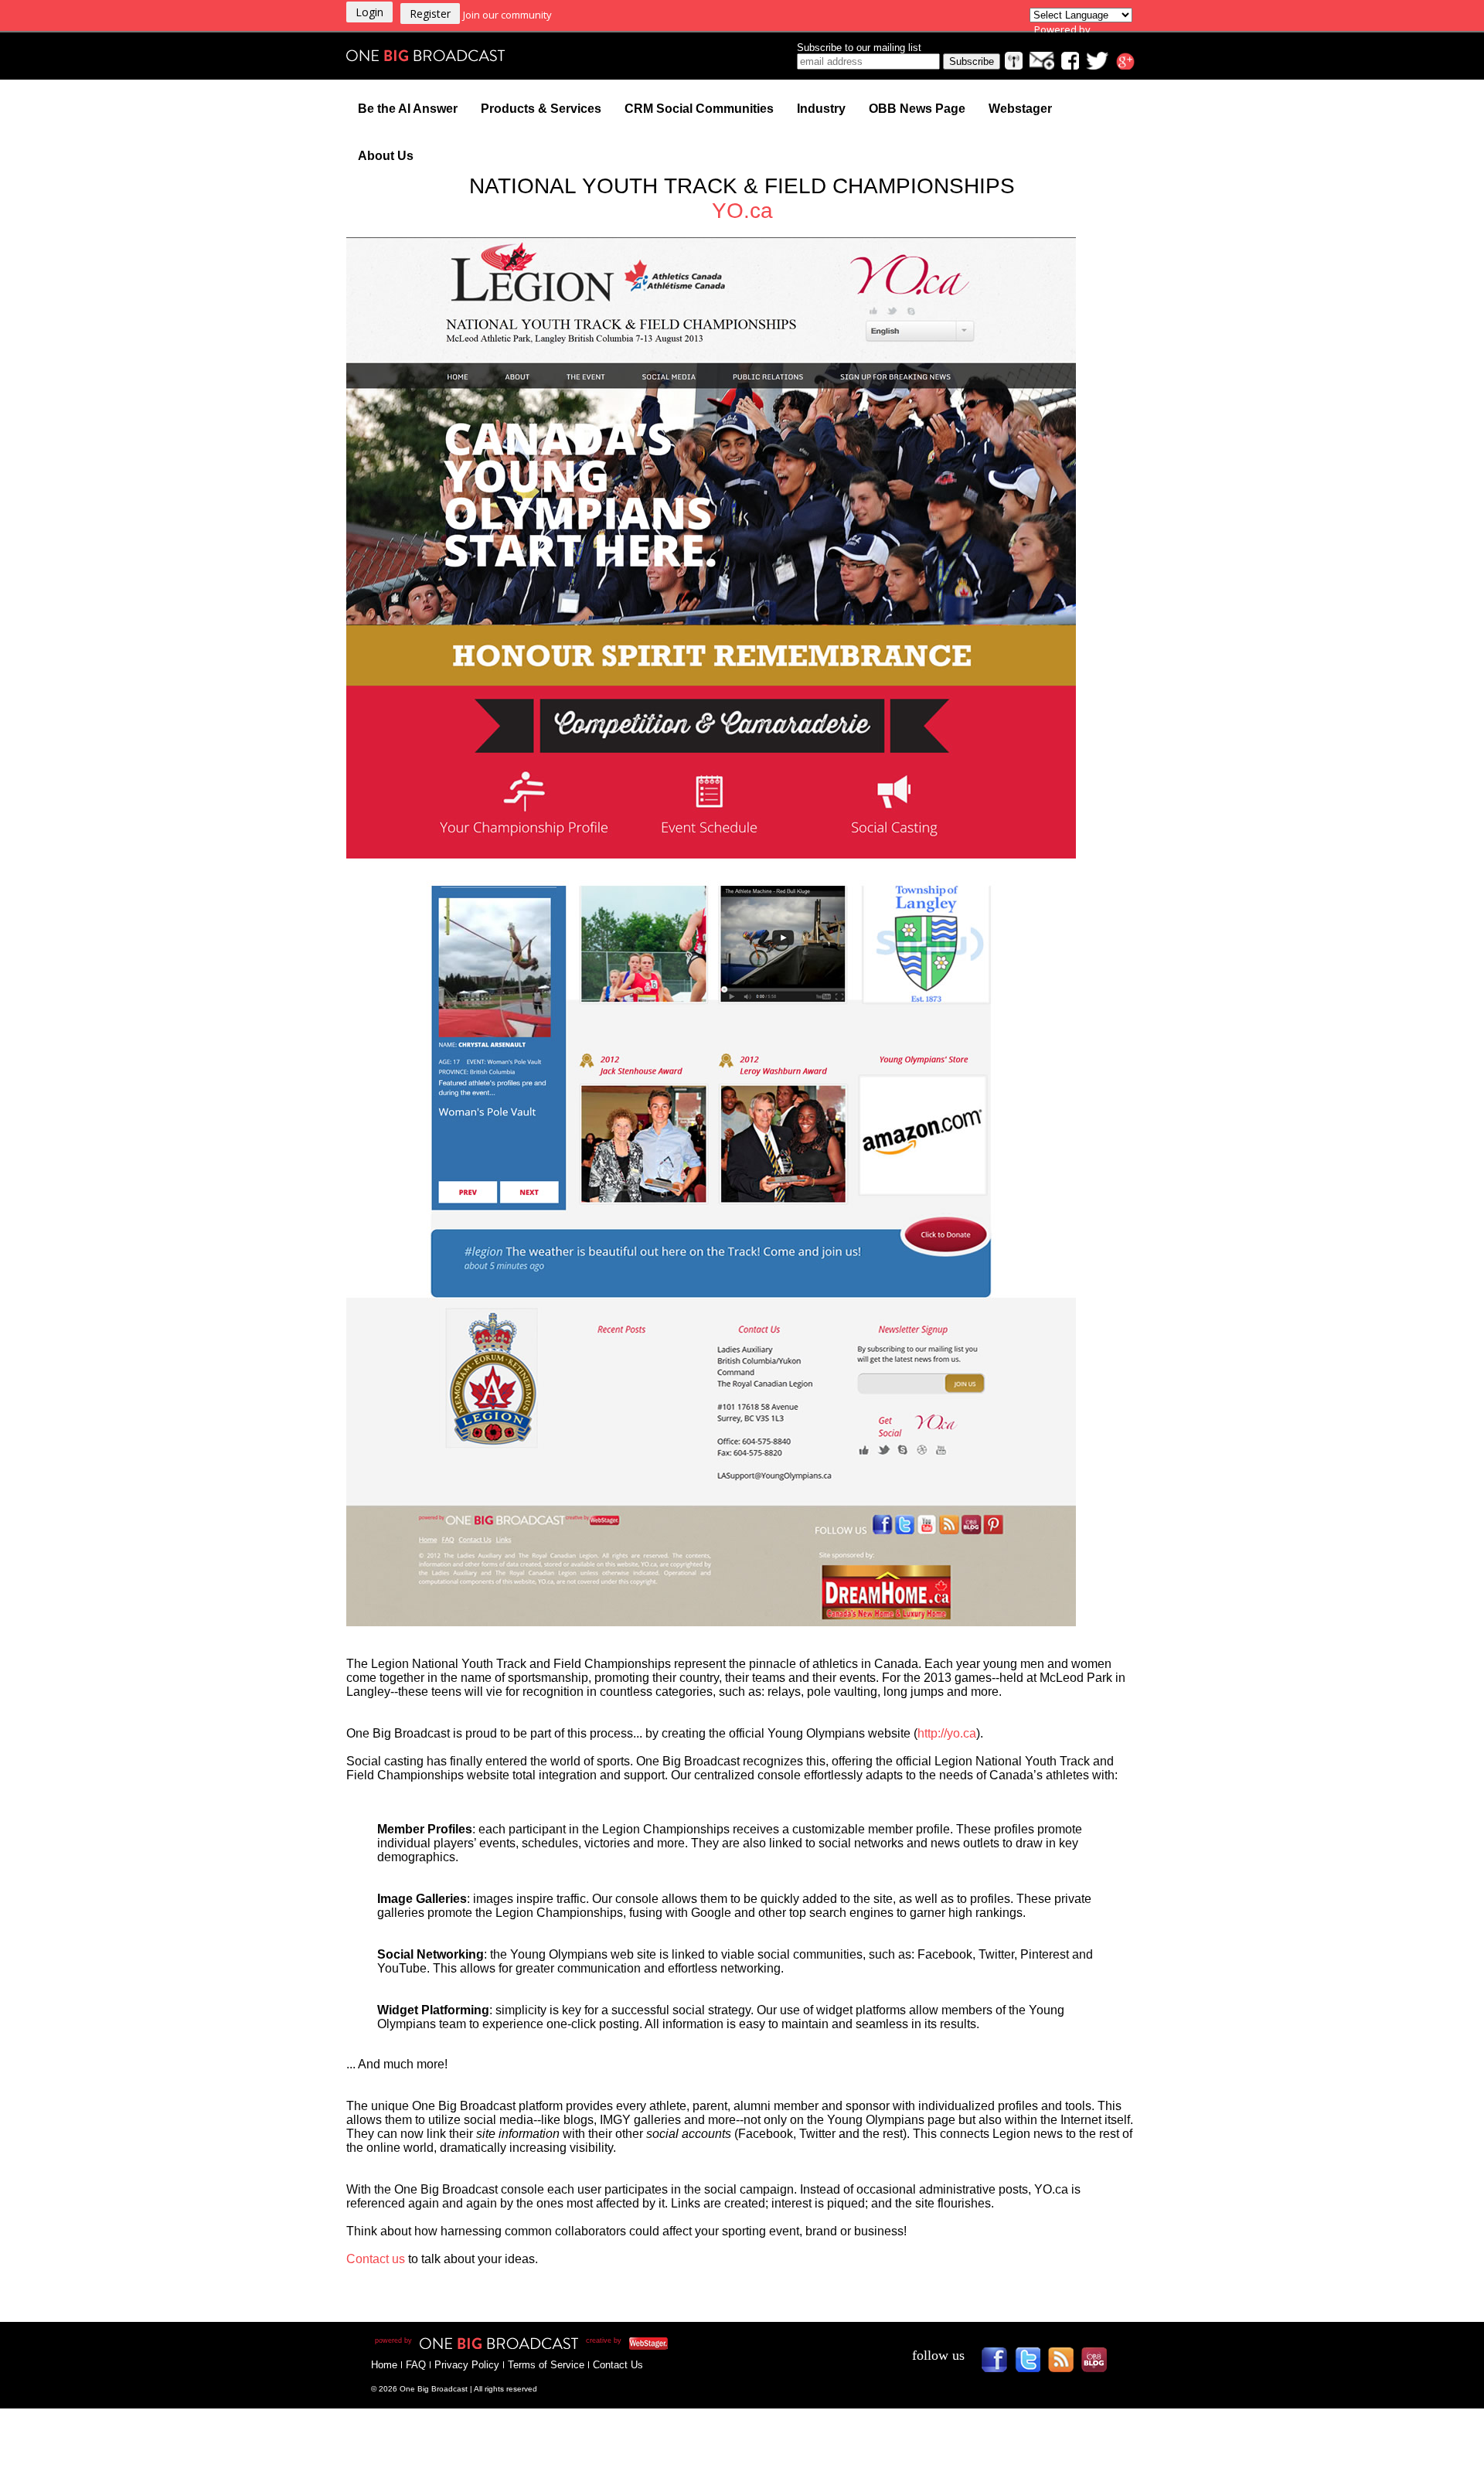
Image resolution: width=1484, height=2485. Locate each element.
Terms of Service (546, 2365)
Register (430, 14)
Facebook (1000, 2365)
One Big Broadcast (426, 56)
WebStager (726, 2343)
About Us (386, 156)
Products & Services (541, 109)
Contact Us (618, 2365)
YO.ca (742, 211)
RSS (1066, 2365)
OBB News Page (917, 109)
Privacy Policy (467, 2365)
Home (384, 2365)
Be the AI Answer (408, 109)
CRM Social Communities (699, 109)
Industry (821, 109)
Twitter (1033, 2365)
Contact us (377, 2259)
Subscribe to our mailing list (859, 48)
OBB (1099, 2365)
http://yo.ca (947, 1733)
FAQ (416, 2365)
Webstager (1020, 109)
